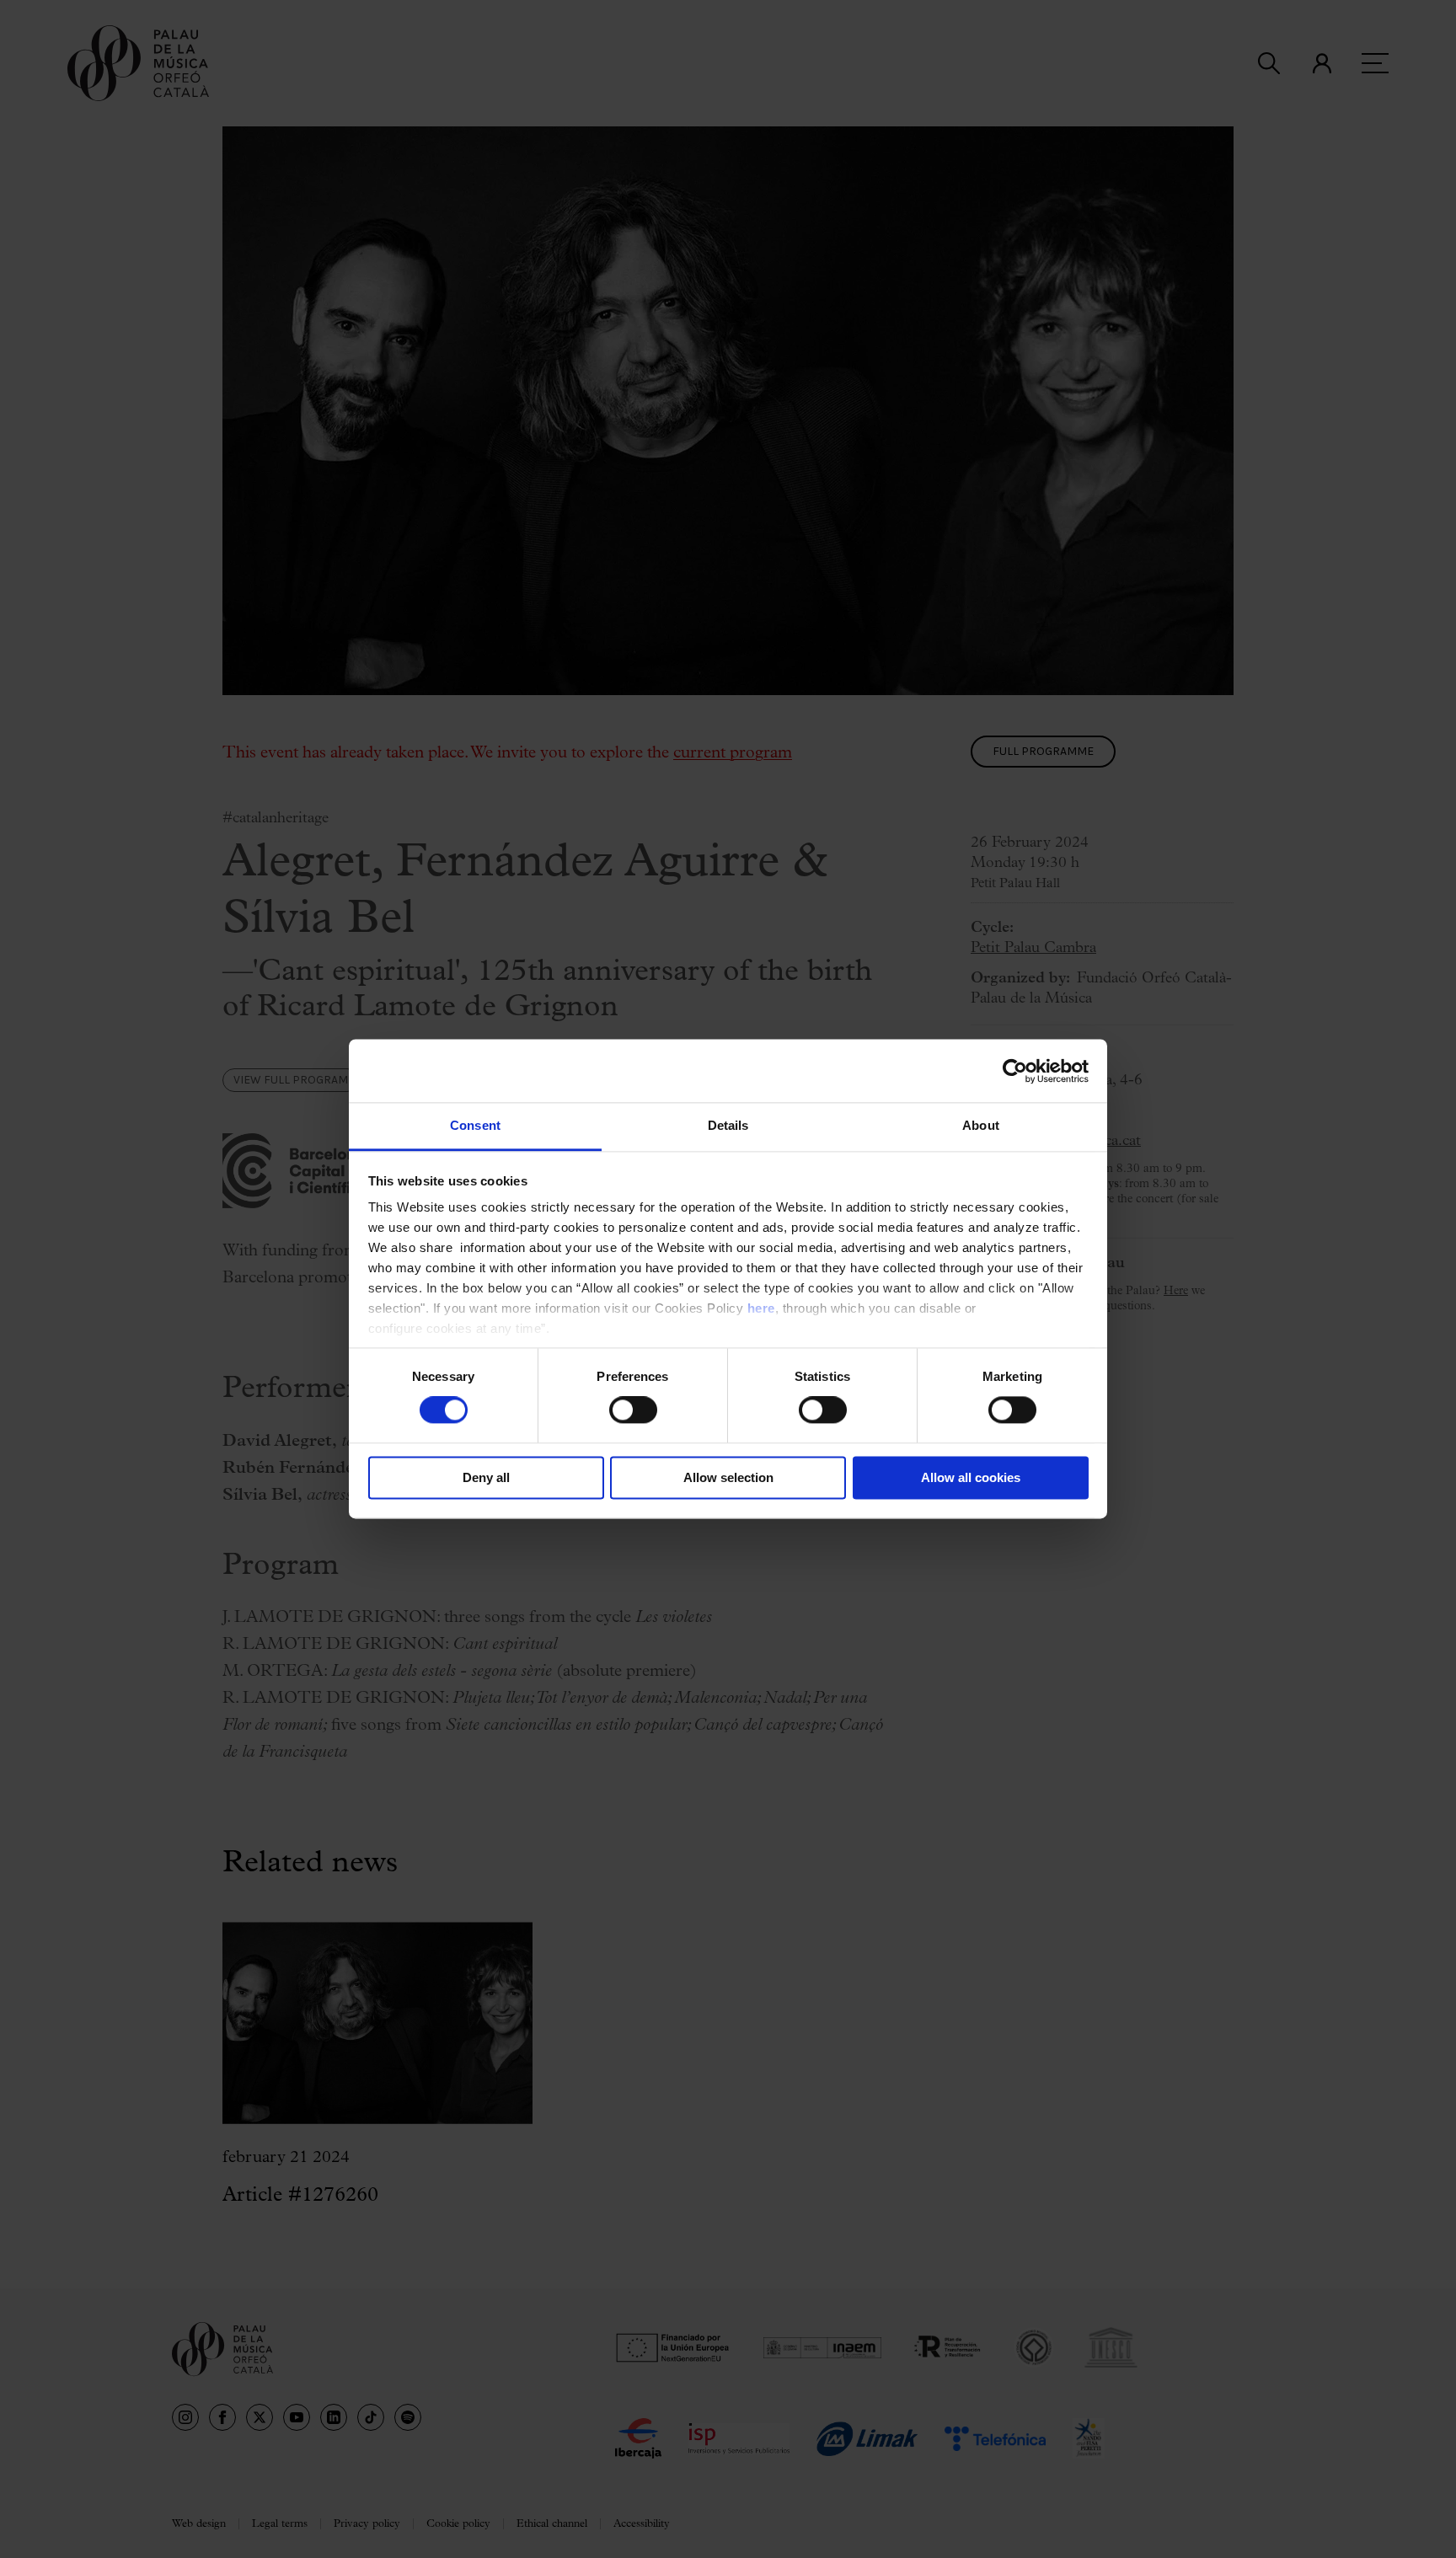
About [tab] (981, 1125)
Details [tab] (728, 1125)
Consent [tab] (475, 1125)
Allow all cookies (971, 1477)
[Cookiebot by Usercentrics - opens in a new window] (1015, 1071)
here (761, 1308)
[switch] (633, 1410)
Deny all (486, 1477)
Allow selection (728, 1477)
